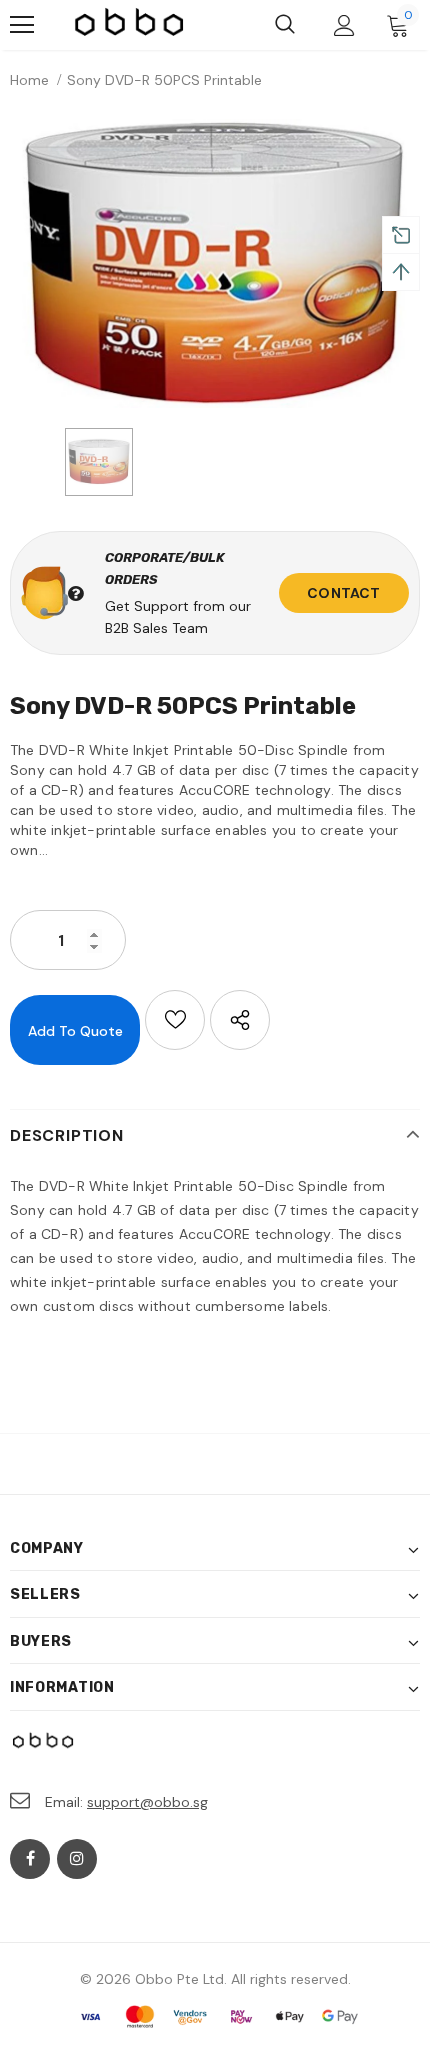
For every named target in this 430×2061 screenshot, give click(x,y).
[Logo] (130, 25)
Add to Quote (75, 1031)
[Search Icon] (285, 25)
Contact (343, 593)
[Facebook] (30, 1859)
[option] (215, 263)
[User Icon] (344, 25)
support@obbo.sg (147, 1802)
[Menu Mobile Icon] (22, 25)
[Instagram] (77, 1859)
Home (29, 80)
